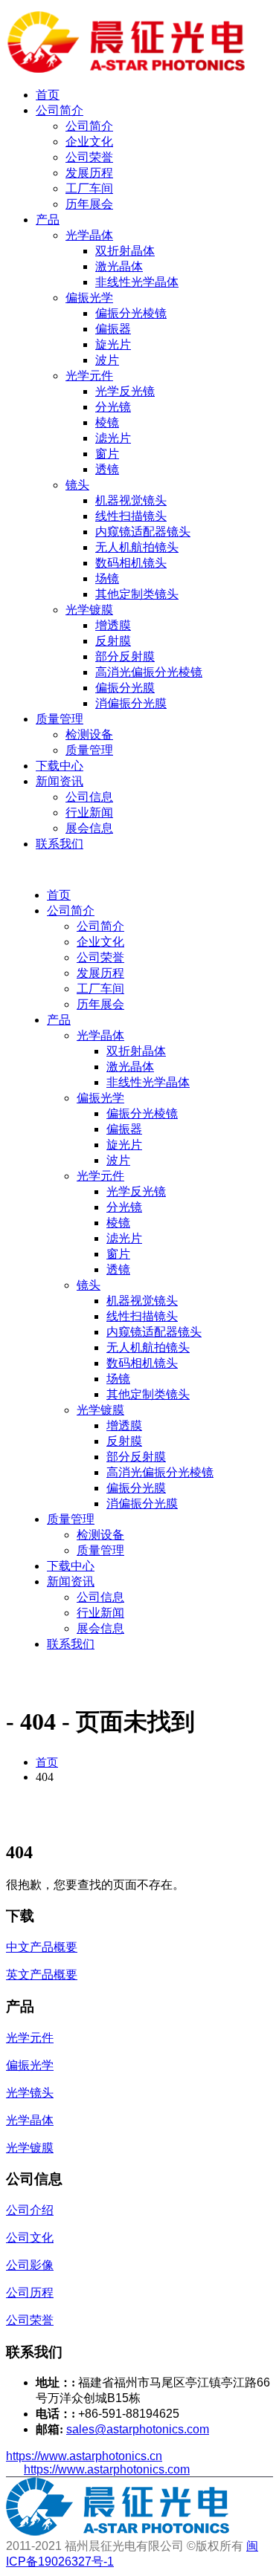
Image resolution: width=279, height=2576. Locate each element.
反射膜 (113, 641)
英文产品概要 (42, 1975)
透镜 (107, 469)
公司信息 (89, 797)
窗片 (107, 454)
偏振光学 (89, 298)
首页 (48, 95)
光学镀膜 (89, 610)
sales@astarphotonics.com (138, 2429)
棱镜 (107, 422)
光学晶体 (89, 235)
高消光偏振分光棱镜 (149, 672)
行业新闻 (89, 812)
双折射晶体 (125, 251)
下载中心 (60, 766)
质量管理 (60, 719)
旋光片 (113, 344)
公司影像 (30, 2265)
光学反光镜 (125, 391)
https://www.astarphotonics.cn (84, 2456)
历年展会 (89, 204)
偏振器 (113, 329)
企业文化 (89, 142)
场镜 (107, 578)
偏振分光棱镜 (131, 313)
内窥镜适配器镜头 (143, 532)
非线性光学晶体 (137, 282)
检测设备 (89, 734)
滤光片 (113, 438)
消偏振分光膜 (131, 703)
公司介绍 (30, 2210)
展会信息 (89, 828)
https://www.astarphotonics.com (107, 2469)
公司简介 (60, 110)
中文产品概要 (42, 1947)
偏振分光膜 (125, 688)
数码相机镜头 (131, 563)
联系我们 (60, 844)
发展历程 (89, 173)
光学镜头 (30, 2093)
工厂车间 (89, 188)
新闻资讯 (60, 781)
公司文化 (30, 2238)
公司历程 (30, 2293)
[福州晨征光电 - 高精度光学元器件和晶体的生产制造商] (126, 69)
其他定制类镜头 (137, 594)
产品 (48, 220)
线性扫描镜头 (131, 516)
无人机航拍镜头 (137, 547)
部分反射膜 (125, 656)
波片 (107, 360)
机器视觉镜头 (131, 500)
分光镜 (113, 407)
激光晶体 (119, 266)
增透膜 (113, 625)
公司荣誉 (89, 157)
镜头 (77, 485)
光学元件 (89, 376)
